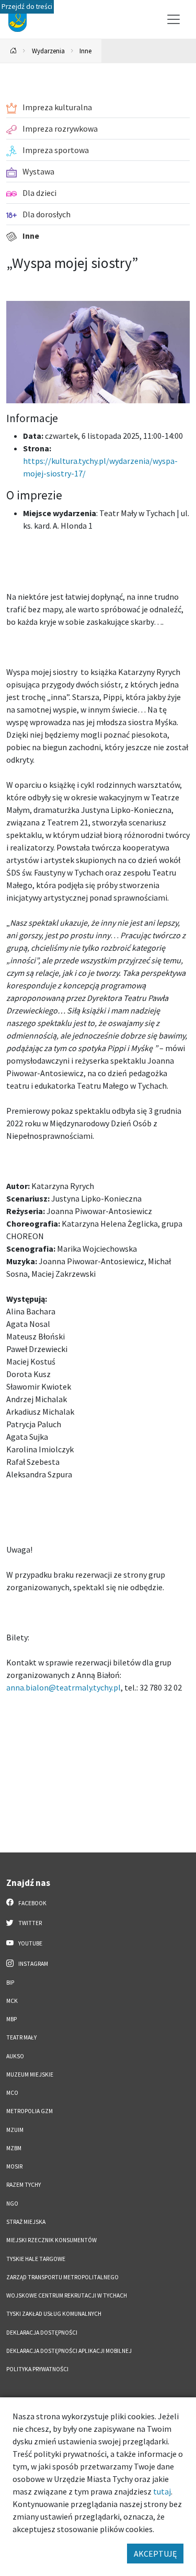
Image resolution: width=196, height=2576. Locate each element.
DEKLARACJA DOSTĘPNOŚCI (42, 2333)
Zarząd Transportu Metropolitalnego (62, 2277)
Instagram (33, 1964)
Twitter (30, 1923)
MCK (12, 2001)
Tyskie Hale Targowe (36, 2259)
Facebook (32, 1903)
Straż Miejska (26, 2222)
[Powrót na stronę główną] (14, 51)
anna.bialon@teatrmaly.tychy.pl (64, 1687)
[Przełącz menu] (174, 19)
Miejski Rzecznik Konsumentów (51, 2240)
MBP (11, 2019)
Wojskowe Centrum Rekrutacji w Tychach (67, 2295)
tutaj (162, 2491)
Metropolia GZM (30, 2111)
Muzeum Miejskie (30, 2074)
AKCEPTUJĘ (155, 2554)
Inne (85, 51)
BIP (10, 1983)
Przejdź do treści (27, 7)
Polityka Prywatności (37, 2369)
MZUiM (15, 2130)
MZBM (14, 2148)
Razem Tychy (24, 2185)
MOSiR (14, 2166)
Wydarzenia (48, 51)
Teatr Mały (21, 2037)
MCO (12, 2093)
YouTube (30, 1943)
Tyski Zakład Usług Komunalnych (54, 2314)
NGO (12, 2204)
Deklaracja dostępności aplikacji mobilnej (69, 2351)
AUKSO (15, 2056)
